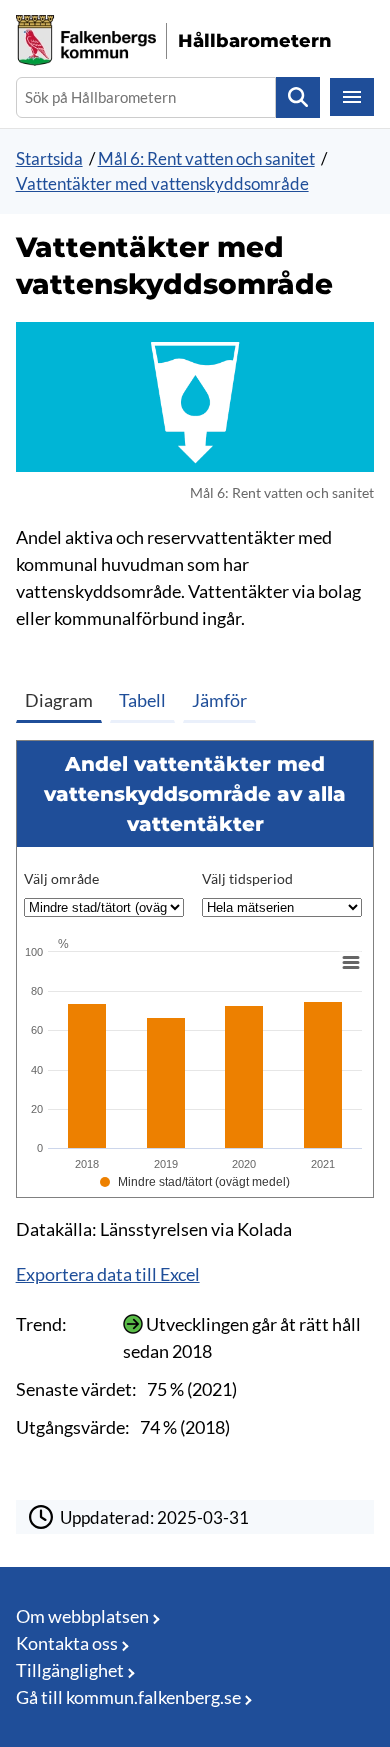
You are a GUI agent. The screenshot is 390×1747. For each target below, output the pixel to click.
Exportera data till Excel (108, 1274)
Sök (298, 97)
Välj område (61, 878)
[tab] (63, 696)
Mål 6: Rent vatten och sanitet (206, 158)
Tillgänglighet (70, 1670)
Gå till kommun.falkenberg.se (128, 1697)
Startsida (49, 158)
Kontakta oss (67, 1643)
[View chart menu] (350, 963)
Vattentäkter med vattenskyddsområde (162, 183)
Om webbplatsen (82, 1616)
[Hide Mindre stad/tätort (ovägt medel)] (195, 1182)
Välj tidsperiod (247, 878)
